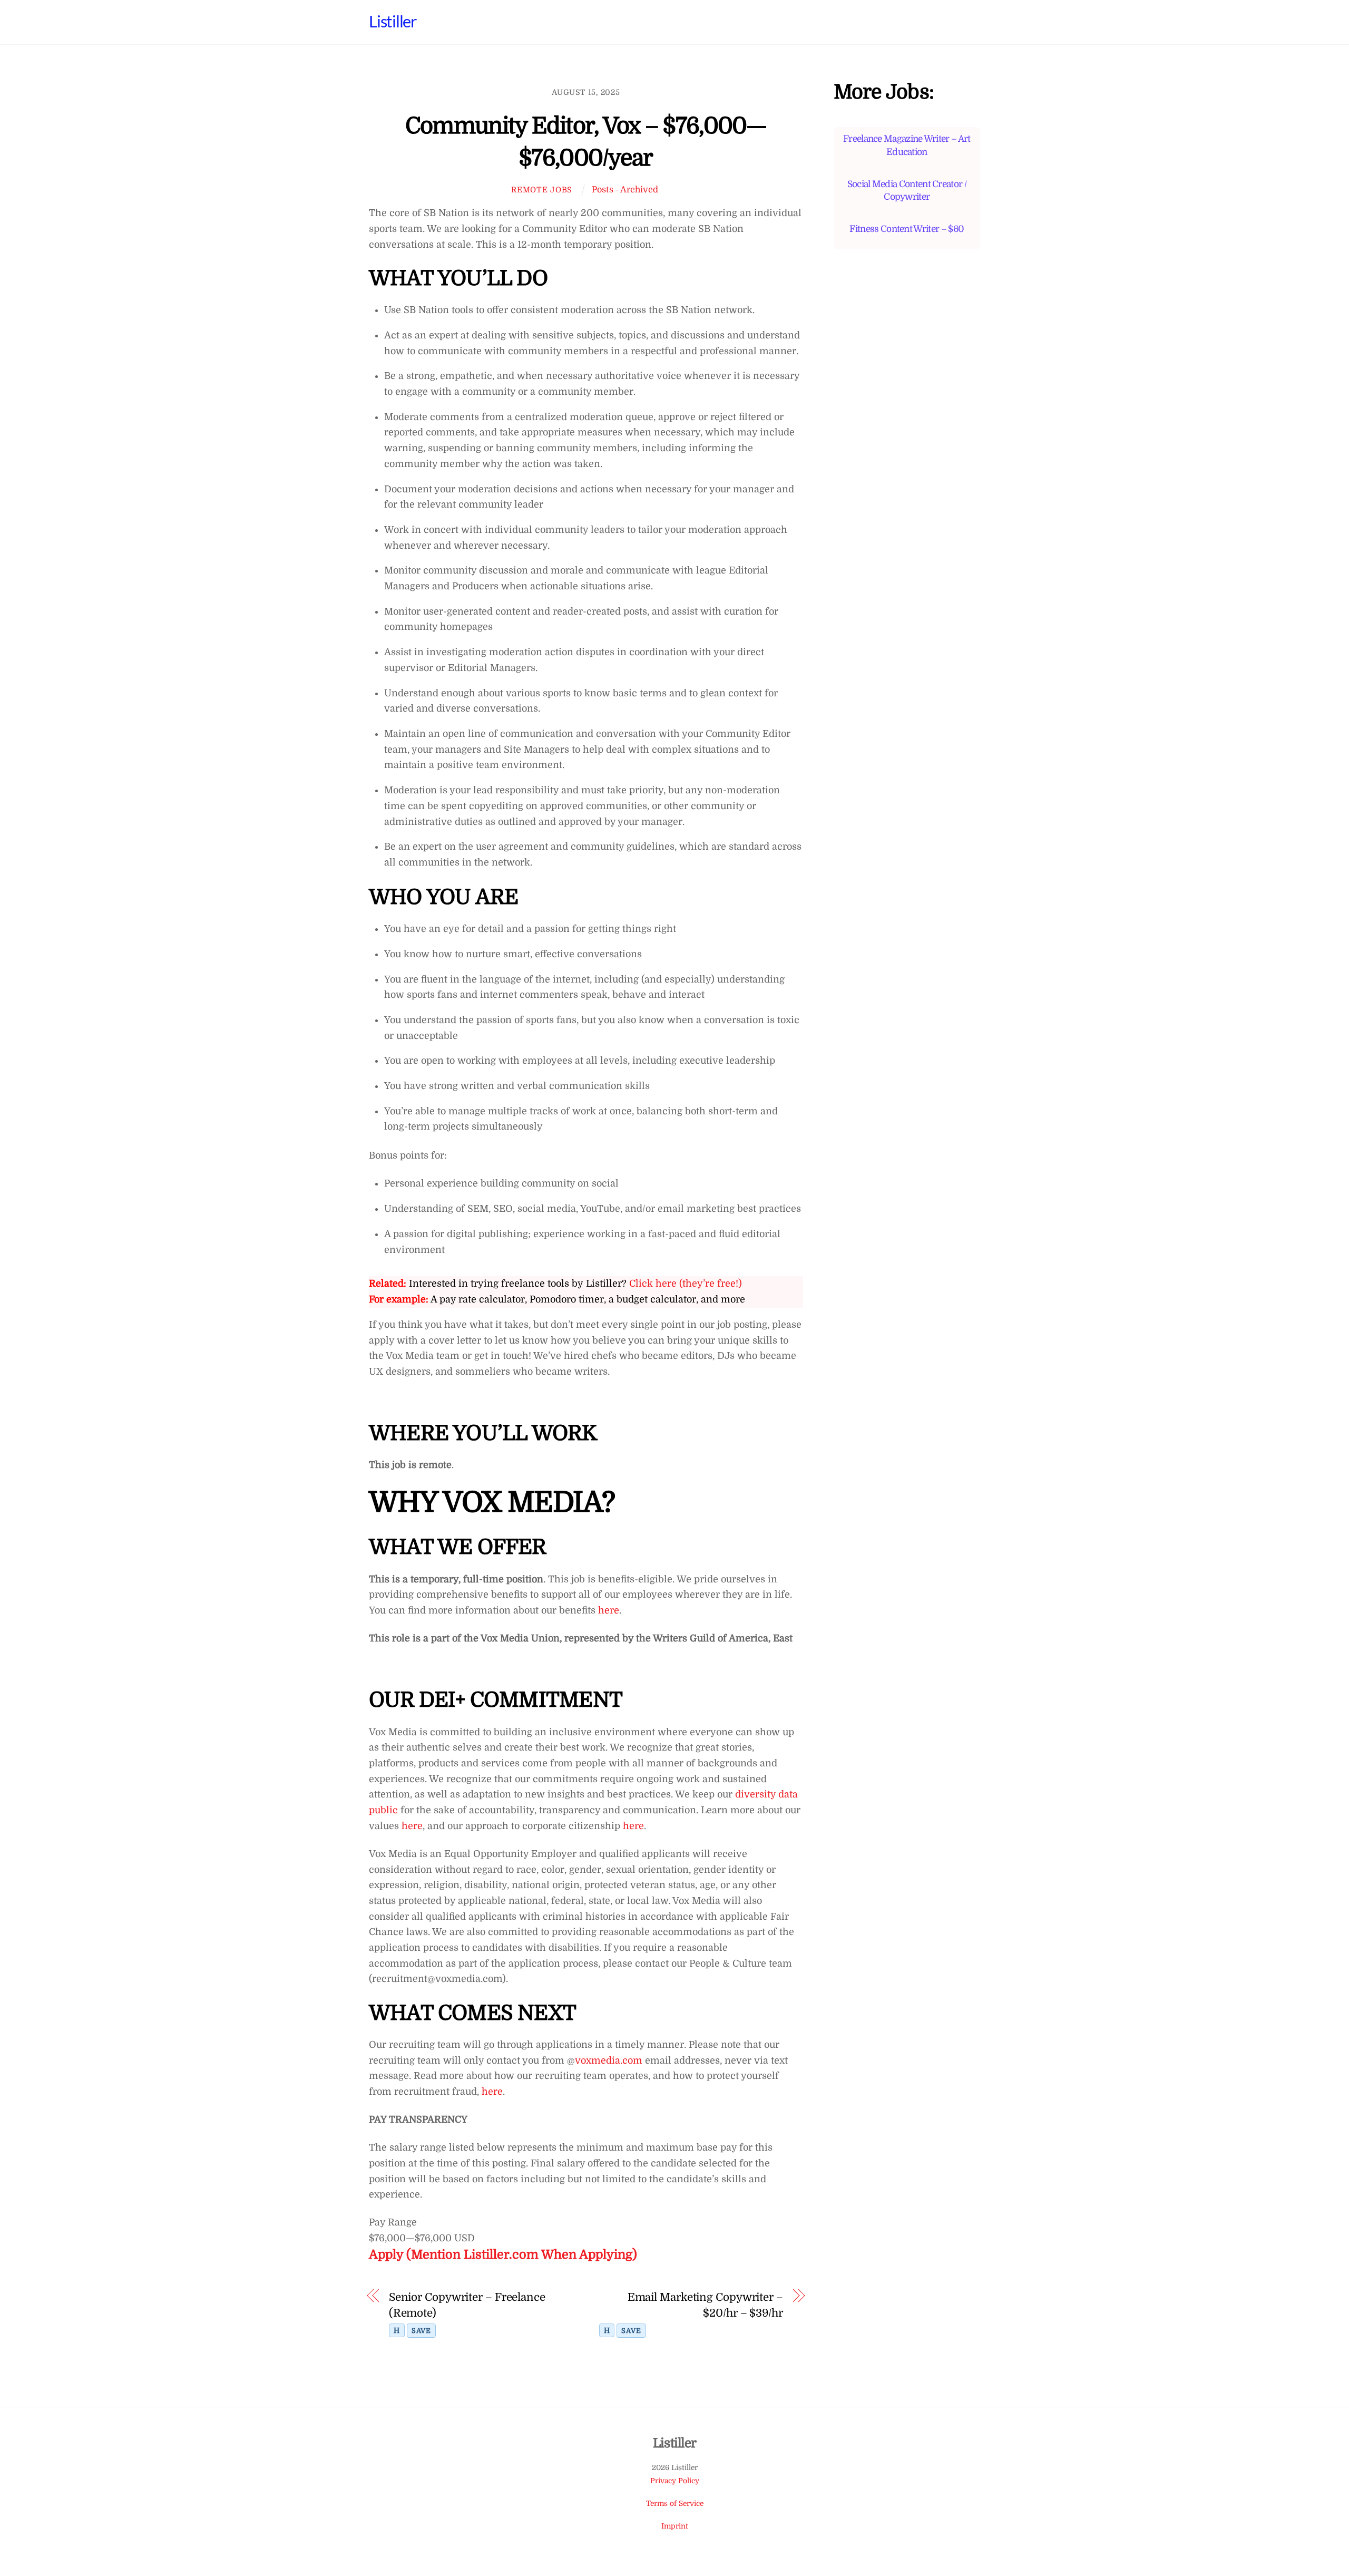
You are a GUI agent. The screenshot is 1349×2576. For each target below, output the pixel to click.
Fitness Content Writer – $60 (907, 229)
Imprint (675, 2526)
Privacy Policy (675, 2481)
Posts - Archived (625, 189)
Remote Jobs (542, 190)
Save (421, 2331)
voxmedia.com (609, 2060)
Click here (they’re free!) (686, 1284)
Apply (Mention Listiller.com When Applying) (503, 2255)
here (607, 1610)
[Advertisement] (907, 460)
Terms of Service (675, 2504)
